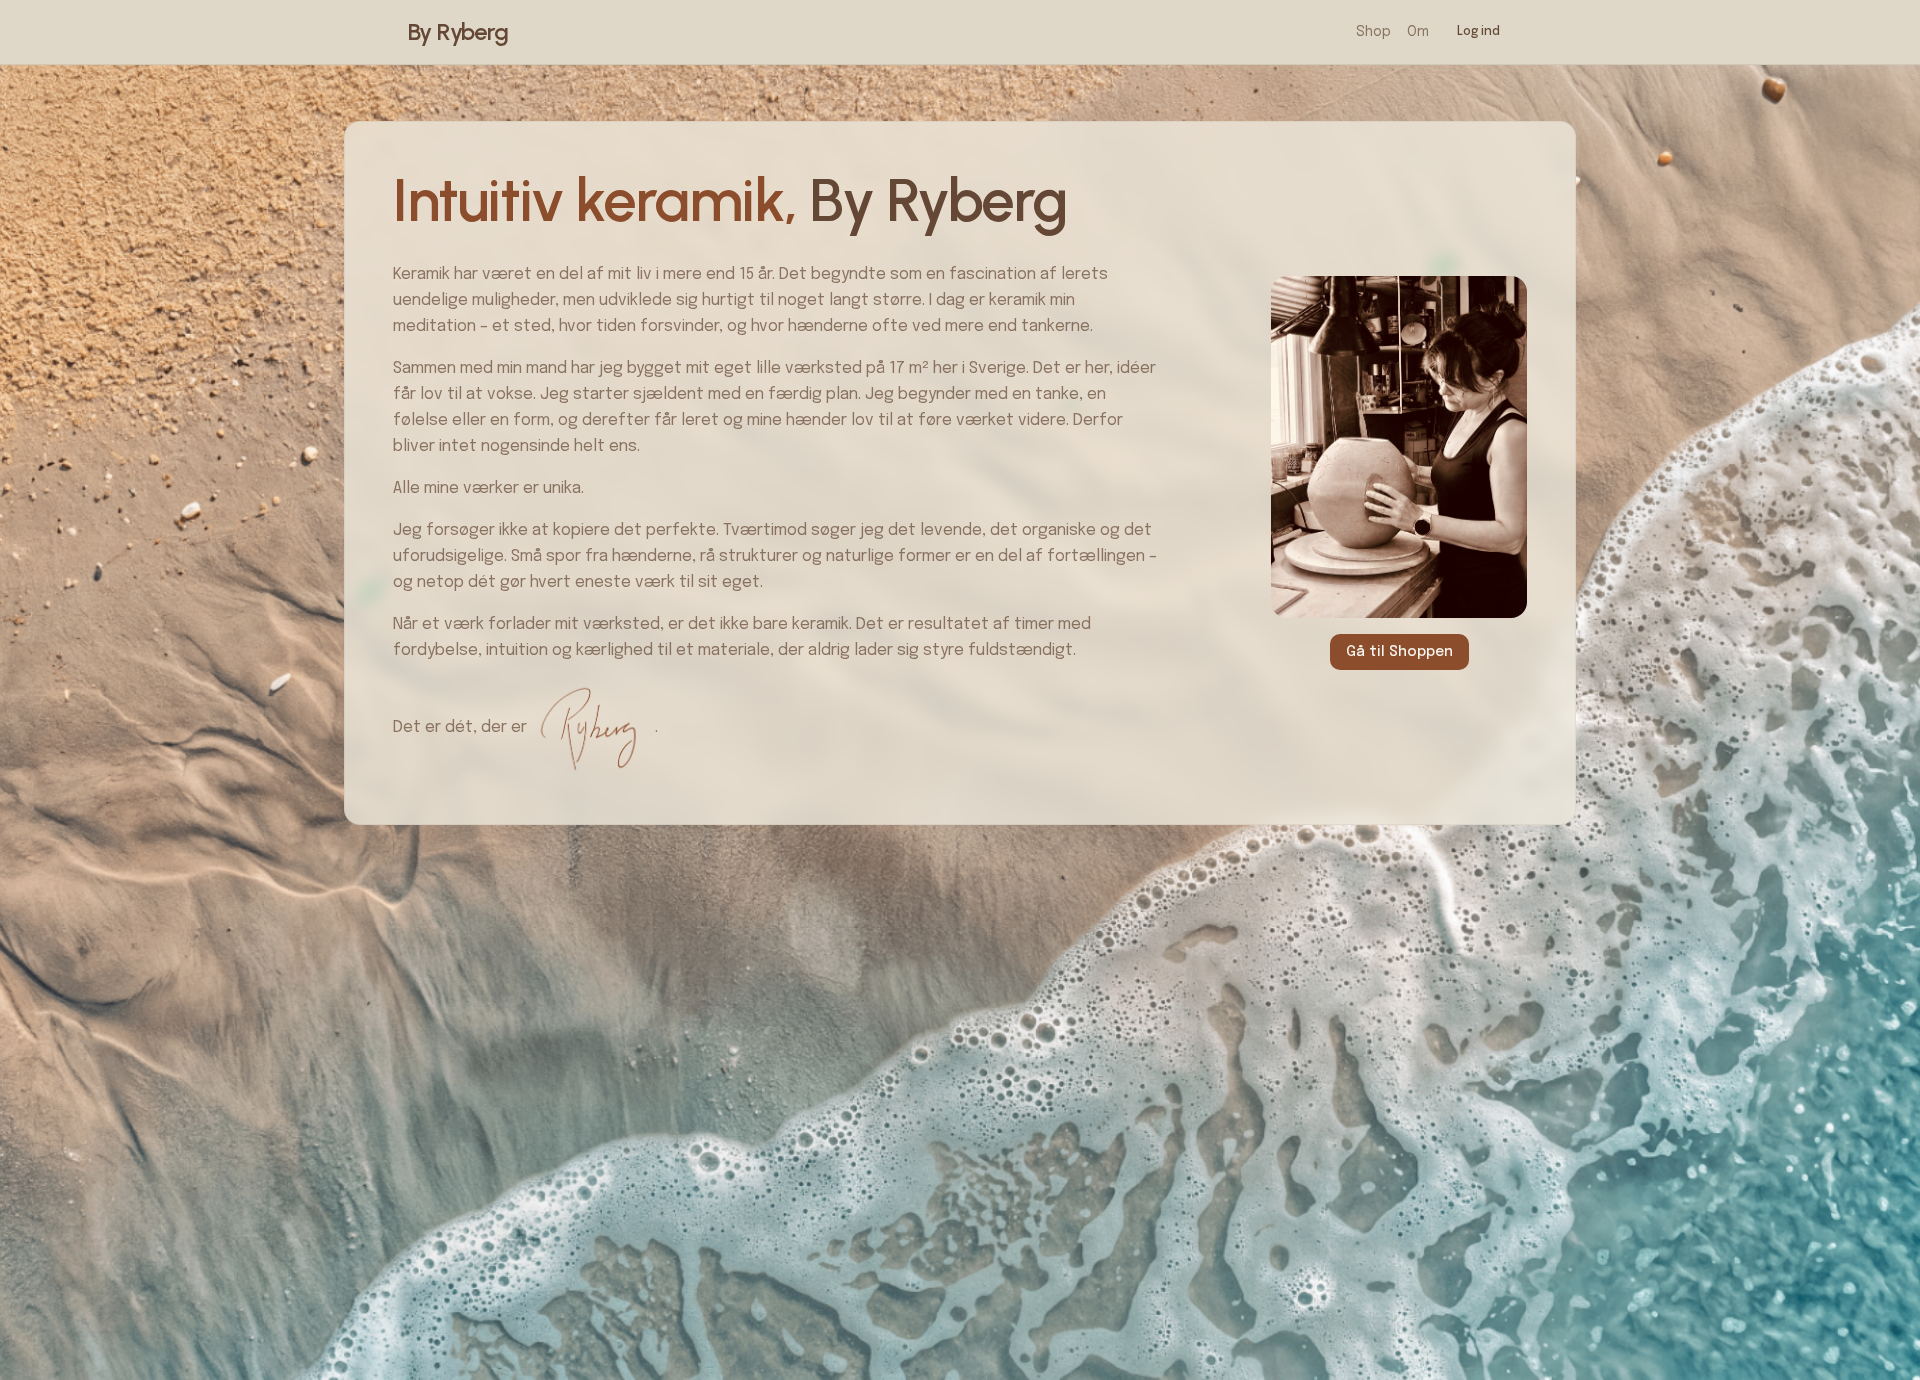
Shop (1373, 32)
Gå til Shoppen (1399, 652)
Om (1418, 32)
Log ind (1478, 32)
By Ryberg (458, 31)
